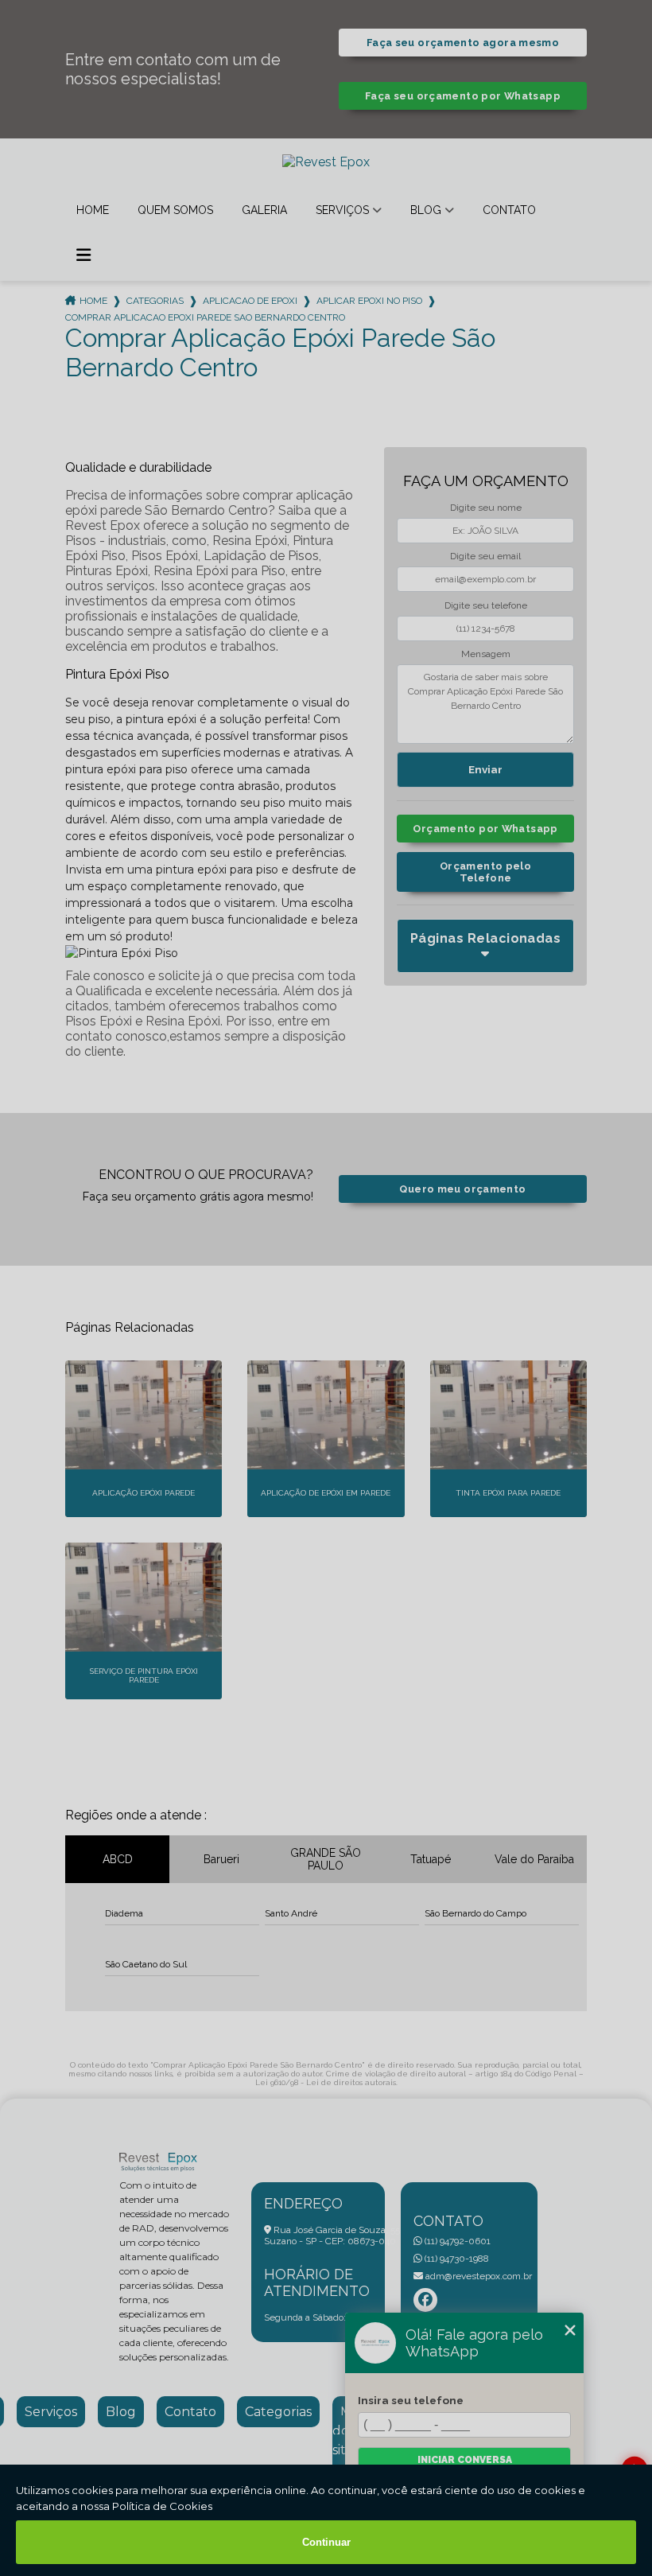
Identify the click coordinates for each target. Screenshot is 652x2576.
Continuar (326, 2542)
